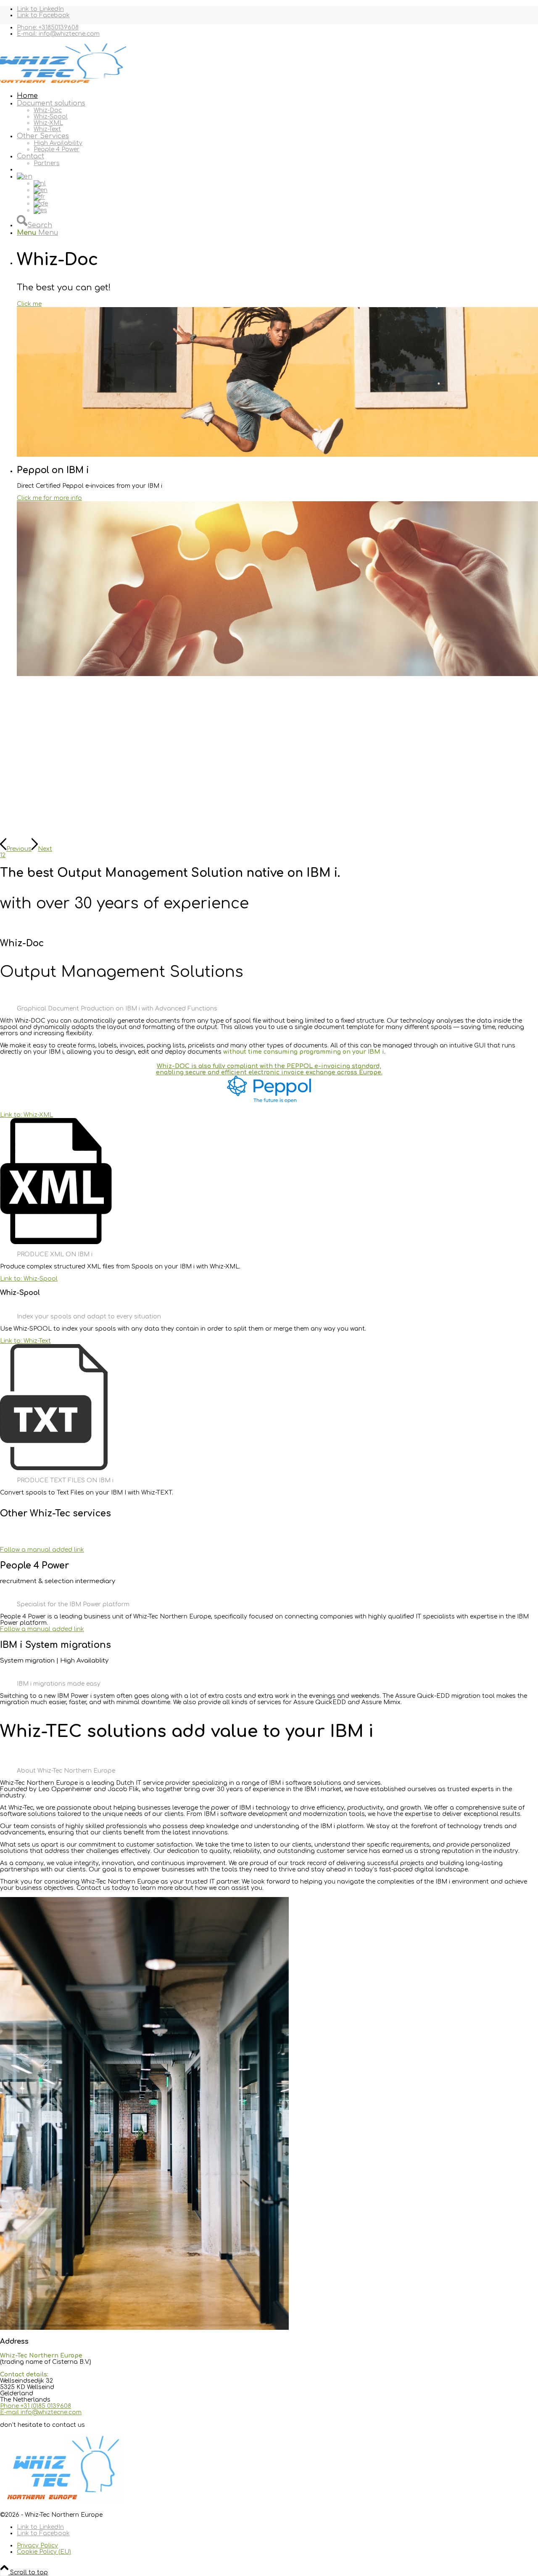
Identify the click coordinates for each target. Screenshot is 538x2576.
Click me (29, 304)
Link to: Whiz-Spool (29, 1279)
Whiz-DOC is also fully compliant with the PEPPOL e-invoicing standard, (269, 1066)
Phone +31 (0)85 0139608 (36, 2406)
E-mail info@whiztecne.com (41, 2412)
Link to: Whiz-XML (26, 1115)
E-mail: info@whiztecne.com (58, 34)
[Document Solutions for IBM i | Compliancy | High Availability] (63, 83)
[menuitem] (277, 28)
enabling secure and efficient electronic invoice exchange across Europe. (269, 1072)
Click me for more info (49, 498)
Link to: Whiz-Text (25, 1341)
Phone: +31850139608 (48, 28)
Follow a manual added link (42, 1550)
